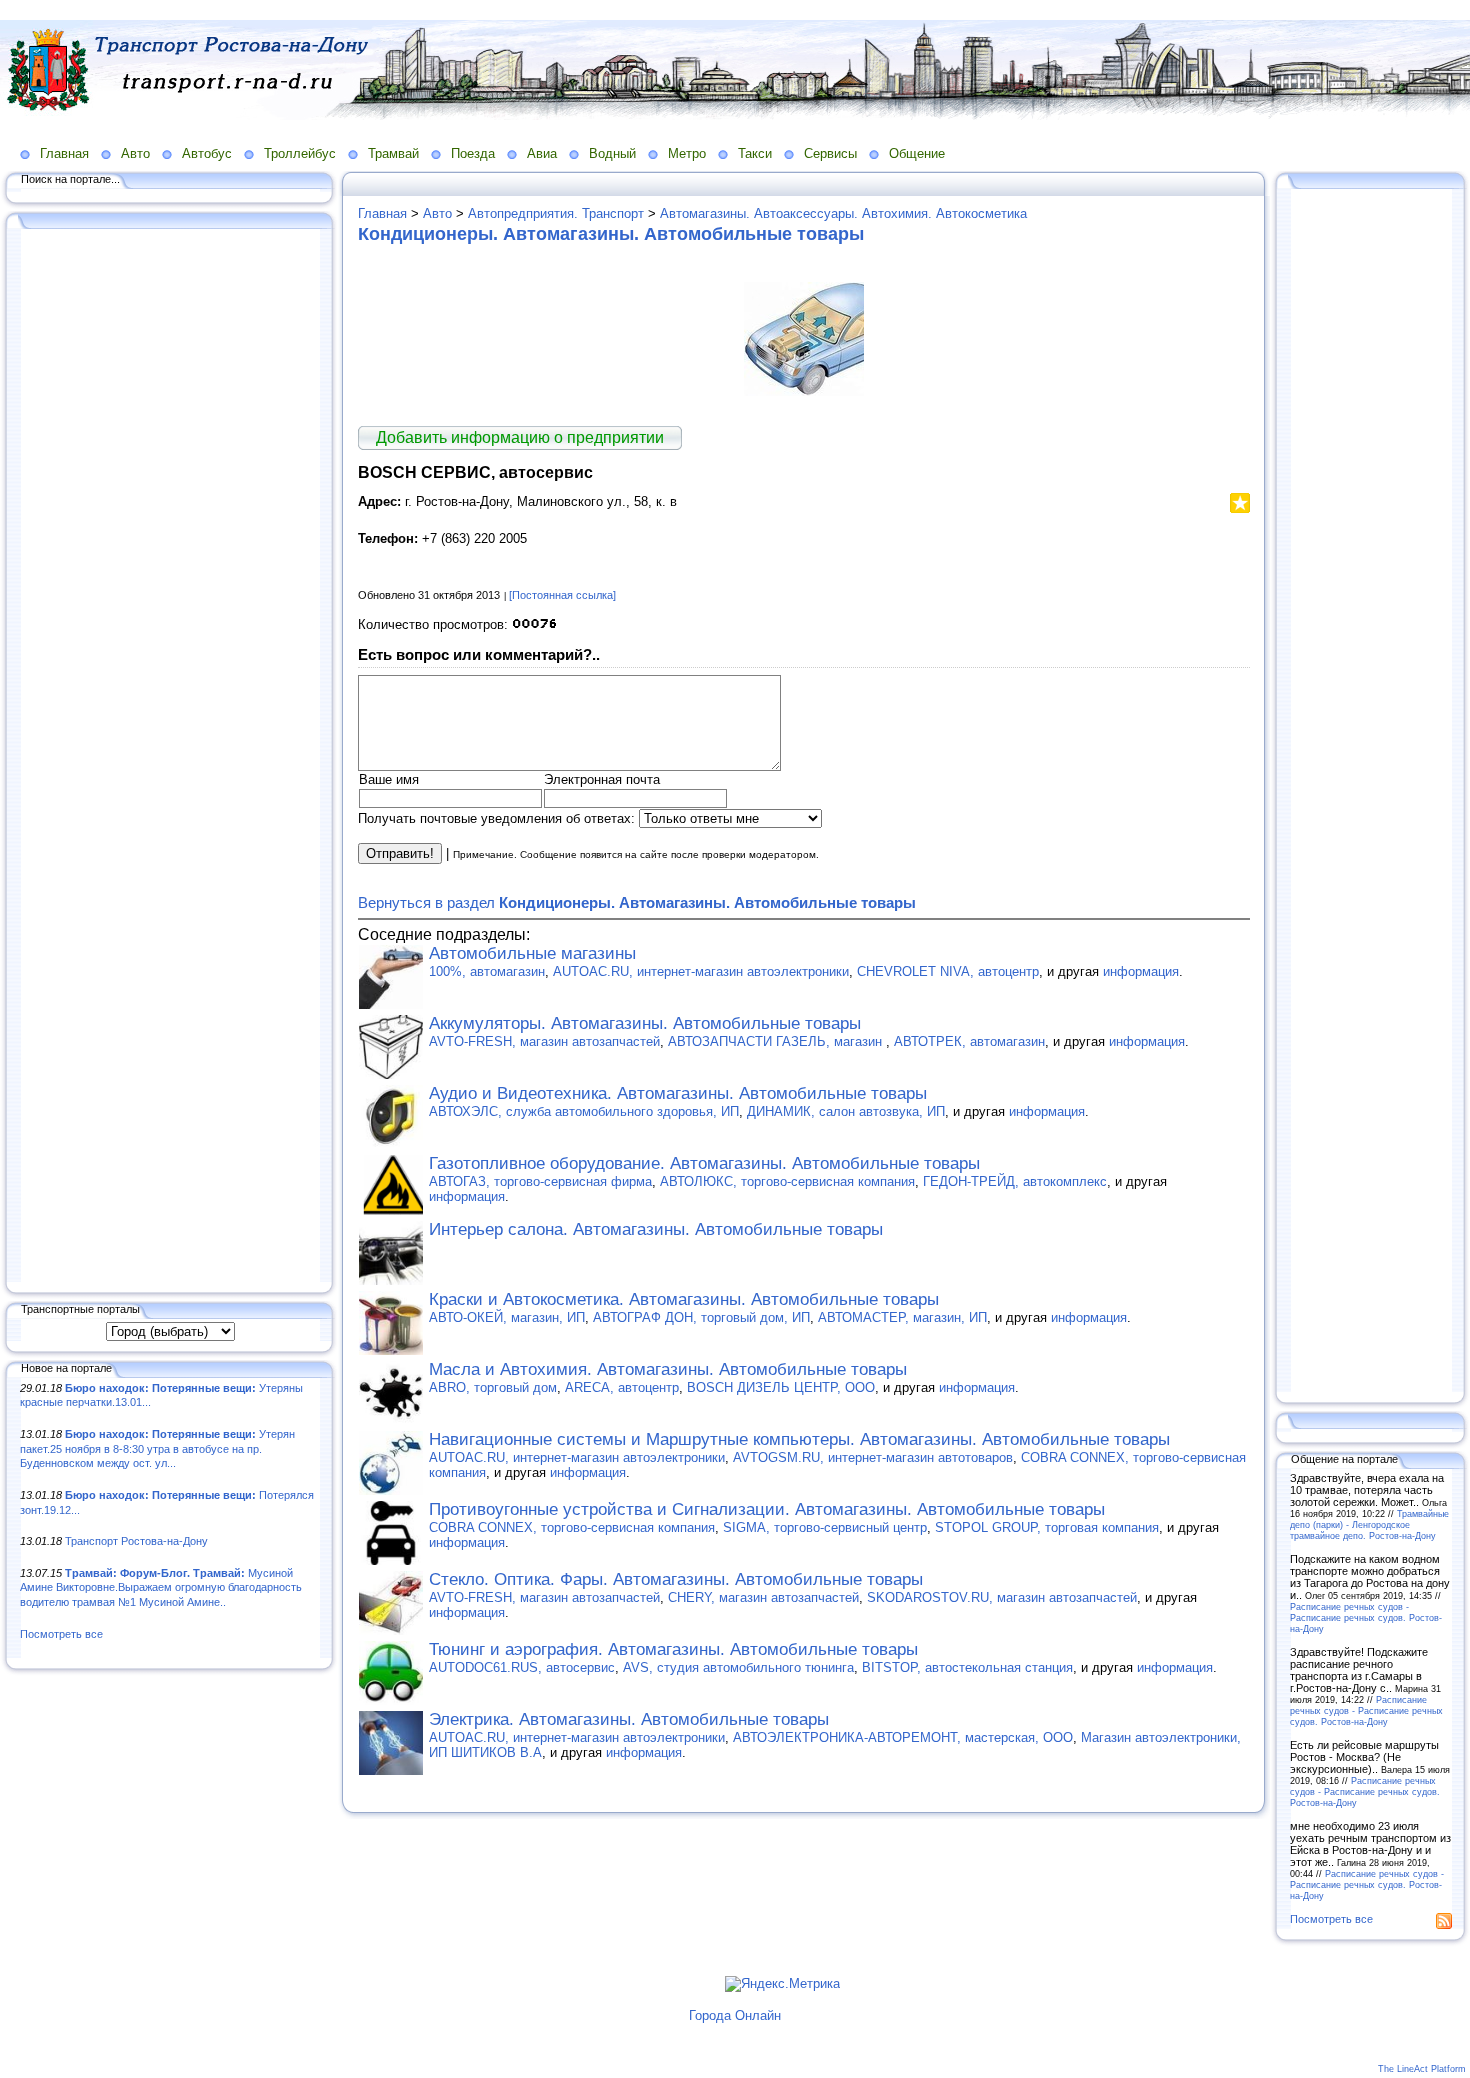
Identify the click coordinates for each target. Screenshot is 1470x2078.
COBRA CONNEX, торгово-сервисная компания (572, 1527)
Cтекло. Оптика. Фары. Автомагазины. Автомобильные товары (676, 1579)
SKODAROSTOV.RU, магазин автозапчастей (1002, 1597)
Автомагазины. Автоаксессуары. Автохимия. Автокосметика (843, 213)
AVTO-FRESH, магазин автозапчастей (544, 1041)
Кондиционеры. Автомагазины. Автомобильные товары (611, 234)
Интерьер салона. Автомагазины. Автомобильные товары (656, 1229)
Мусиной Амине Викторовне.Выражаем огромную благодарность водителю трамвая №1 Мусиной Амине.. (161, 1587)
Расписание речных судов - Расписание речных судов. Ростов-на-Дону (1366, 1617)
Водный (612, 153)
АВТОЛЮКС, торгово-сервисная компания (787, 1181)
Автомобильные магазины (532, 953)
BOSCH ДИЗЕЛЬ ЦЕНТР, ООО (781, 1387)
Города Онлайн (735, 2015)
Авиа (542, 153)
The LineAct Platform (1422, 2069)
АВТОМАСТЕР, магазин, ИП (902, 1317)
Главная (64, 153)
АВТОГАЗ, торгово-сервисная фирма (540, 1181)
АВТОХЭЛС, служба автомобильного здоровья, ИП (584, 1111)
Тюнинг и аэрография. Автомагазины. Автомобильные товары (673, 1649)
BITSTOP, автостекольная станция (967, 1667)
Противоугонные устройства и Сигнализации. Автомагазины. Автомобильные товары (767, 1509)
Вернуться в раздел (637, 902)
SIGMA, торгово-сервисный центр (825, 1527)
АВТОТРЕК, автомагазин (969, 1041)
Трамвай (393, 153)
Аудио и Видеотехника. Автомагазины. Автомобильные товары (678, 1093)
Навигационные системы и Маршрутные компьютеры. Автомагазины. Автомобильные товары (799, 1439)
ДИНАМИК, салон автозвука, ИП (846, 1111)
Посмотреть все (61, 1634)
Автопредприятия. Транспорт (556, 213)
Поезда (473, 153)
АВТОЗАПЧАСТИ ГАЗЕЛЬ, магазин (777, 1041)
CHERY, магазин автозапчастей (763, 1597)
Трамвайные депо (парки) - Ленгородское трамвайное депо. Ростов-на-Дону (1369, 1524)
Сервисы (830, 153)
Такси (755, 153)
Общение (917, 153)
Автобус (207, 153)
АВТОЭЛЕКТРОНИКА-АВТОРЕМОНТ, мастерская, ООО (903, 1737)
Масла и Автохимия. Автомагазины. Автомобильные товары (668, 1369)
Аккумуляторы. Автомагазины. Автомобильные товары (645, 1023)
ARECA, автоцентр (622, 1387)
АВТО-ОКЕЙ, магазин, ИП (507, 1317)
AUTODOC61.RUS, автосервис (522, 1667)
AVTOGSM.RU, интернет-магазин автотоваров (873, 1457)
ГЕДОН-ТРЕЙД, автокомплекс (1015, 1181)
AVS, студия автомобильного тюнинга (738, 1667)
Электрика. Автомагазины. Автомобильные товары (629, 1719)
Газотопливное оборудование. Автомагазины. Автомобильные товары (704, 1163)
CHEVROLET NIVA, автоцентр (948, 971)
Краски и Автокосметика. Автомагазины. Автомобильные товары (684, 1299)
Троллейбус (300, 153)
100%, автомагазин (487, 971)
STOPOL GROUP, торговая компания (1047, 1527)
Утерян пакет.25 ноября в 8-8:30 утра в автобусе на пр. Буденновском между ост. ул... (157, 1448)
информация (1141, 971)
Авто (135, 153)
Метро (687, 153)
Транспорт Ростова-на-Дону (136, 1541)
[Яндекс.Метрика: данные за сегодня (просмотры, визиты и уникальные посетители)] (782, 1984)
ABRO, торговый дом (493, 1387)
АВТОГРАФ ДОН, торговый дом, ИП (701, 1317)
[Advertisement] (170, 757)
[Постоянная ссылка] (562, 595)
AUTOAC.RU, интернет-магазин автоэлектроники (701, 971)
